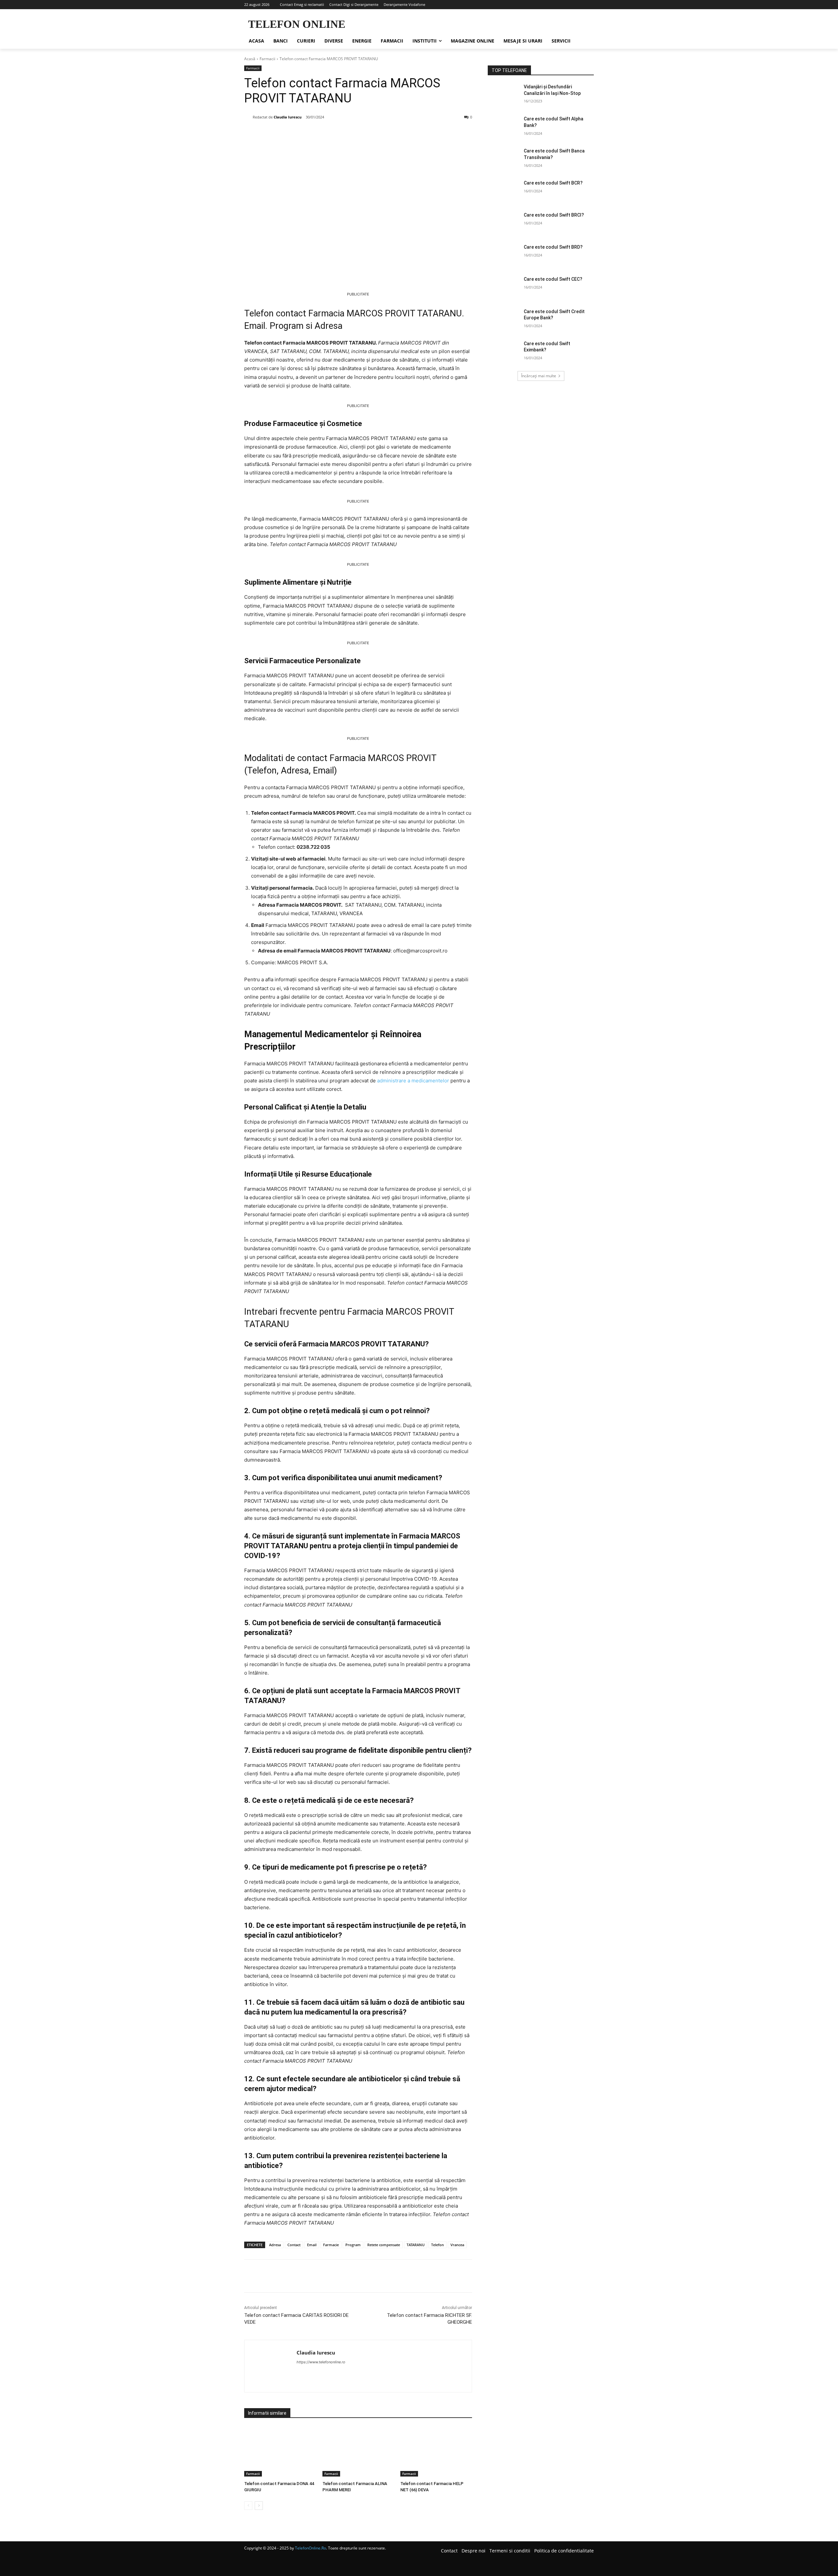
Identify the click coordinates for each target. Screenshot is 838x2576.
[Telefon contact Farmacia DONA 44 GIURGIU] (280, 2452)
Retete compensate (384, 2245)
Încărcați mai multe (539, 376)
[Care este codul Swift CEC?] (504, 287)
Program (353, 2245)
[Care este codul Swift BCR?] (504, 191)
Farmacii (267, 59)
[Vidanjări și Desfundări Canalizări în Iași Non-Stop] (504, 95)
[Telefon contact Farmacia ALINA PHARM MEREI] (358, 2452)
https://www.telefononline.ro (321, 2362)
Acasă (250, 59)
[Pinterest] (319, 134)
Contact (294, 2245)
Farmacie (331, 2245)
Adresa (275, 2245)
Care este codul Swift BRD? (553, 247)
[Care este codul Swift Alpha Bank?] (504, 127)
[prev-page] (248, 2506)
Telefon (437, 2245)
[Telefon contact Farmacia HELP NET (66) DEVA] (436, 2452)
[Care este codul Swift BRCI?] (504, 223)
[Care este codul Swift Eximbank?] (504, 352)
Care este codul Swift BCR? (553, 183)
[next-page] (259, 2506)
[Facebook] (289, 134)
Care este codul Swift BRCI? (554, 215)
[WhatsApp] (335, 134)
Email (312, 2245)
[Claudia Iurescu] (248, 117)
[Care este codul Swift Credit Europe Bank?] (504, 320)
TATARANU (416, 2245)
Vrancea (457, 2245)
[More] (350, 134)
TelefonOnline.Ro (310, 2548)
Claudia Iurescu (288, 117)
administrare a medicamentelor (413, 1081)
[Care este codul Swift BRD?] (504, 255)
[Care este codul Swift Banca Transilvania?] (504, 159)
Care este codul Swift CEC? (553, 279)
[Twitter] (304, 134)
